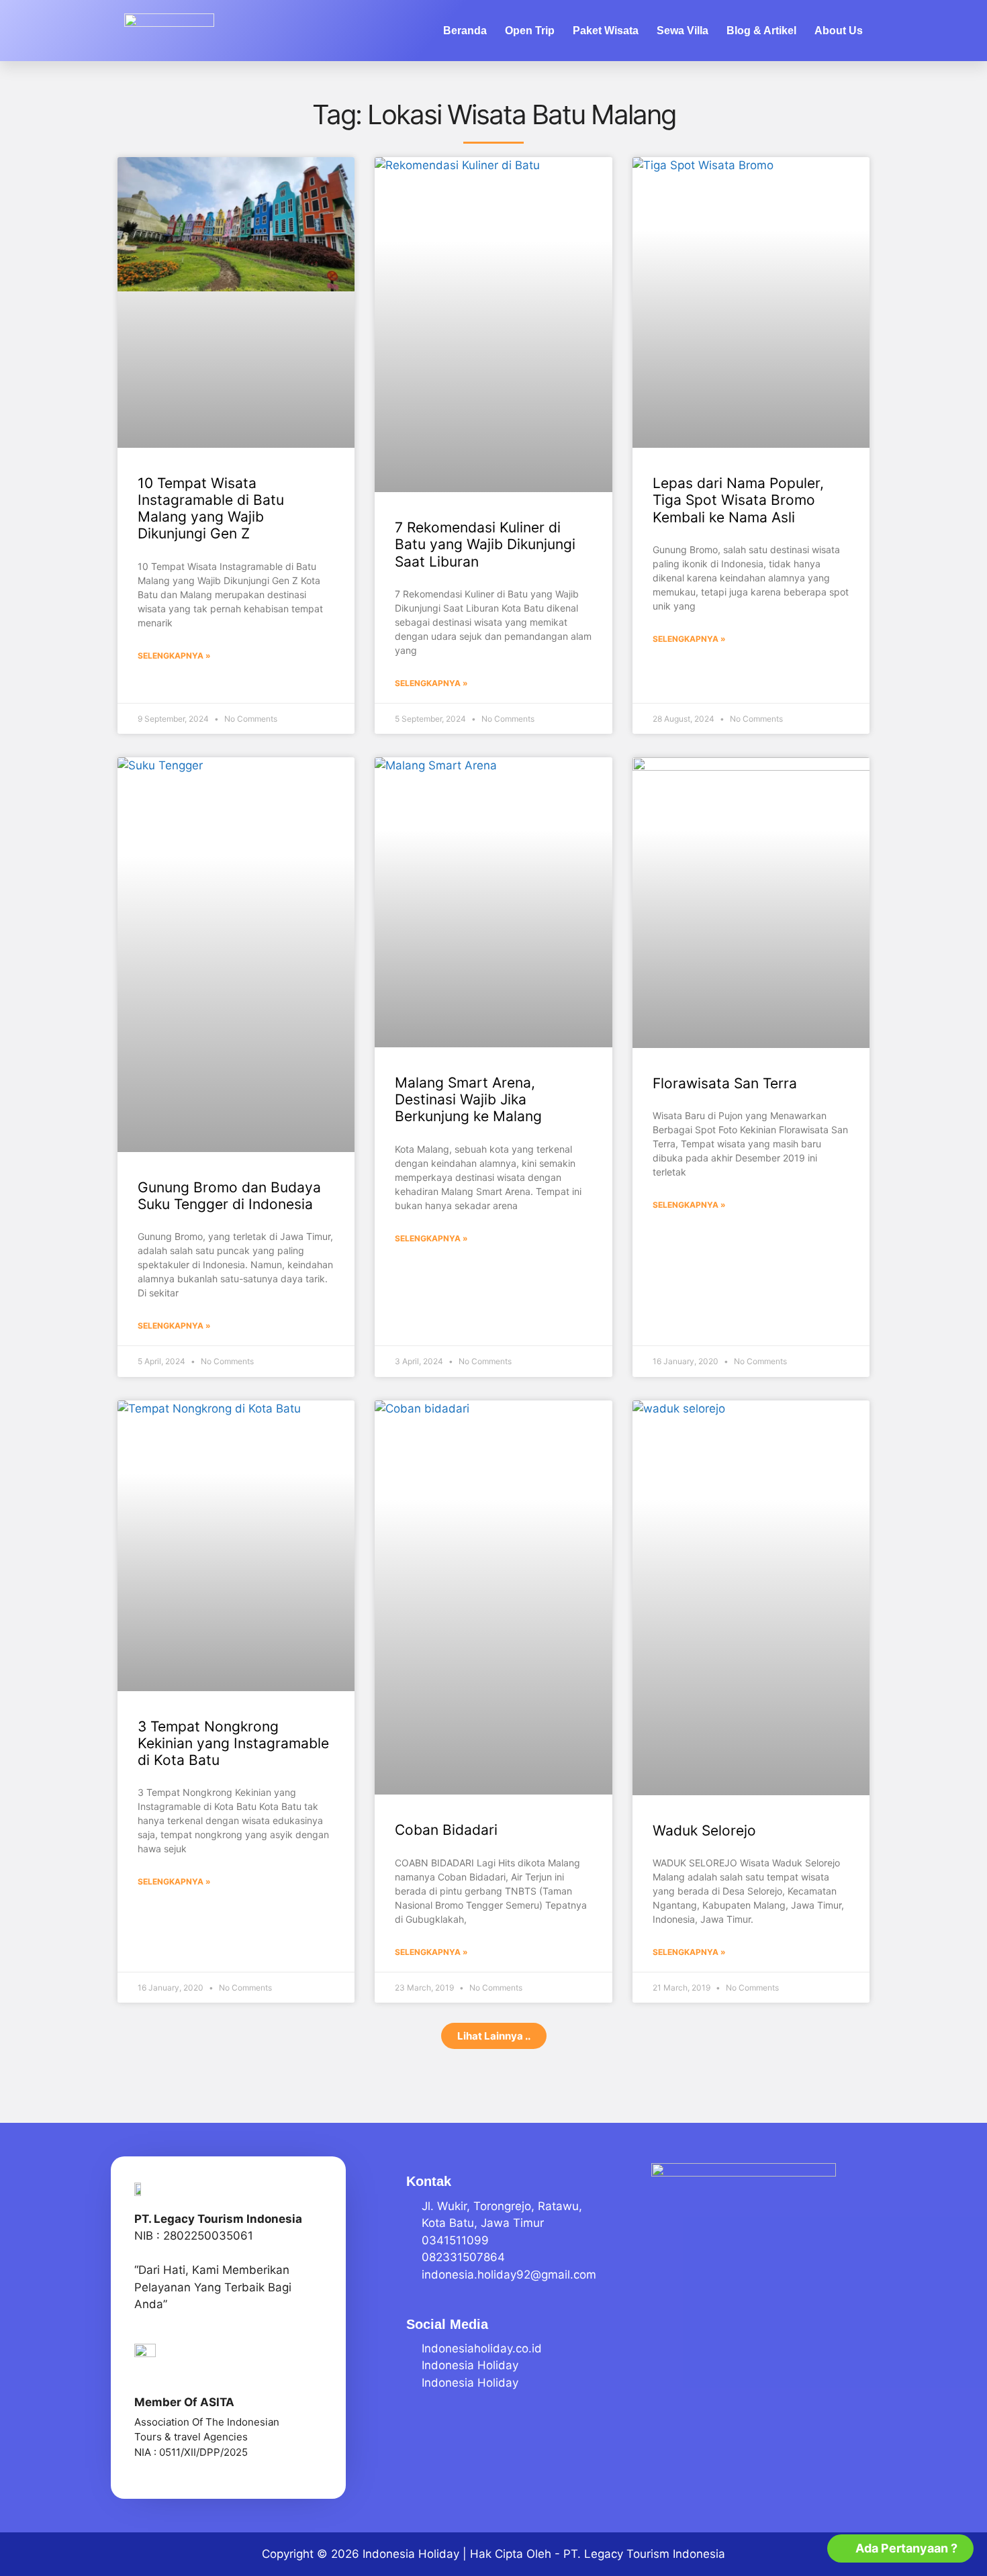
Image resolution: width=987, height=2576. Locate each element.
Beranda (465, 31)
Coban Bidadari (446, 1830)
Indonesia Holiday (411, 2554)
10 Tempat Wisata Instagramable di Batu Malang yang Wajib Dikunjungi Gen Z (211, 509)
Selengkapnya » (174, 656)
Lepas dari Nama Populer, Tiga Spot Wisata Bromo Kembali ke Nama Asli (738, 500)
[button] (494, 2036)
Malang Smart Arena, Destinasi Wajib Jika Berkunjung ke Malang (468, 1099)
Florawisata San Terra (725, 1083)
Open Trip (530, 31)
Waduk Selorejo (704, 1830)
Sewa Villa (683, 31)
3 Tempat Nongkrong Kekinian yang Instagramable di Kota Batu (233, 1743)
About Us (839, 31)
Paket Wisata (606, 31)
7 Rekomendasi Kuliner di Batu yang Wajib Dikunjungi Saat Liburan (485, 544)
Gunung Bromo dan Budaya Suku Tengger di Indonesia (229, 1196)
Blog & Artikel (761, 31)
